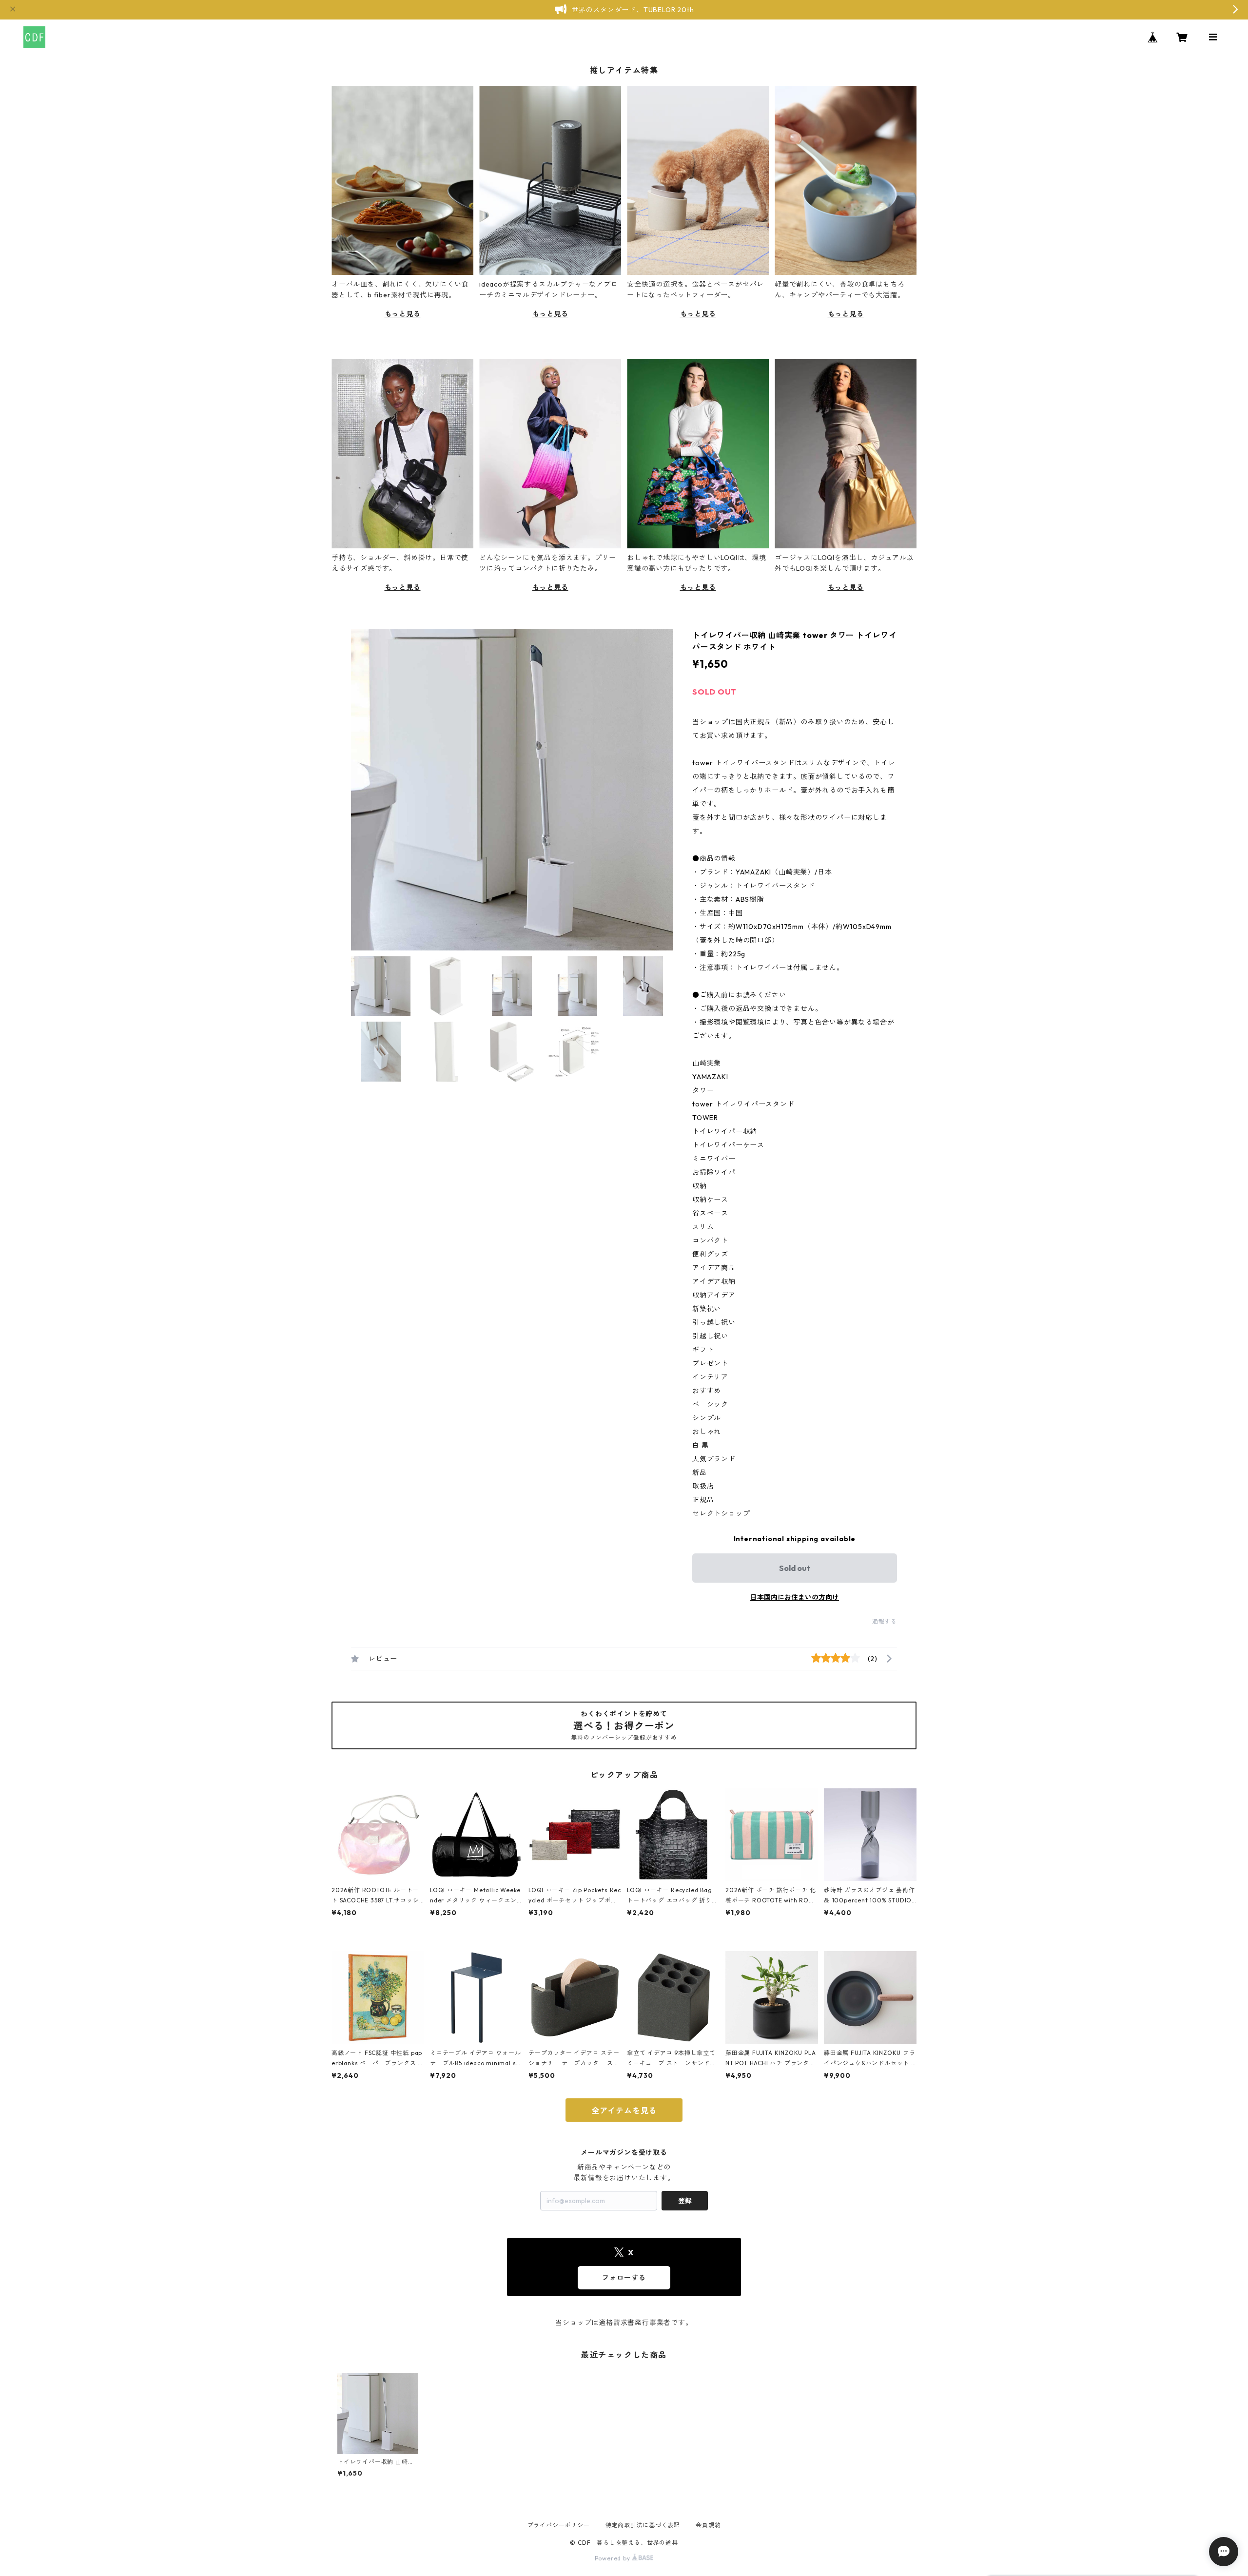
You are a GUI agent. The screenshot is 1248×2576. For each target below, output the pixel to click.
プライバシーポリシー (559, 2525)
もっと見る (403, 314)
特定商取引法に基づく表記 (643, 2525)
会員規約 (708, 2525)
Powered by (614, 2558)
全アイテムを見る (624, 2111)
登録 (685, 2201)
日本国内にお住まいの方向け (795, 1597)
